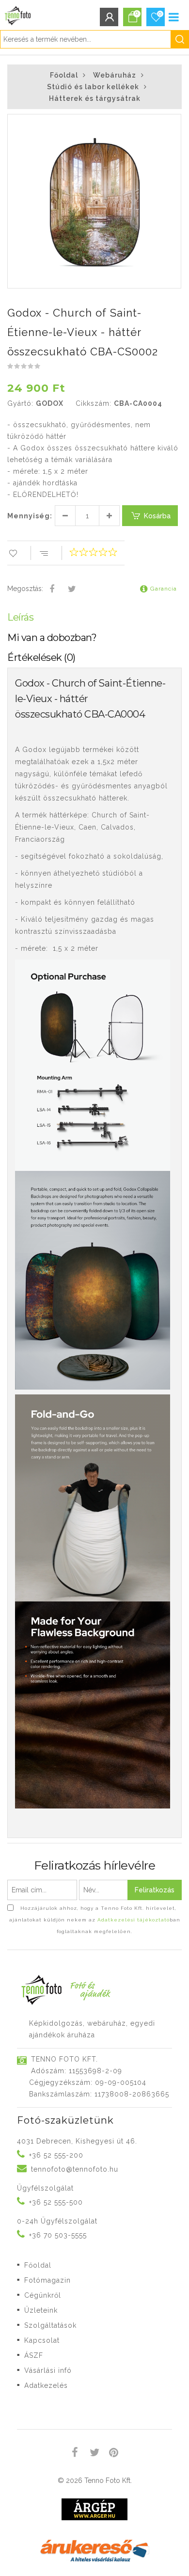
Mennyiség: (30, 516)
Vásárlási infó (48, 2370)
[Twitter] (72, 590)
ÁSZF (34, 2355)
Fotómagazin (47, 2280)
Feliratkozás (155, 1890)
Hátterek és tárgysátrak (95, 98)
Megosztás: (25, 589)
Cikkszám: (94, 403)
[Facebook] (52, 590)
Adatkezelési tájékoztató (134, 1920)
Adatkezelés (46, 2385)
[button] (173, 123)
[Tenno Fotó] (16, 13)
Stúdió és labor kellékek (93, 87)
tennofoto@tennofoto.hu (75, 2169)
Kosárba (157, 516)
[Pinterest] (114, 2454)
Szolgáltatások (50, 2325)
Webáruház (115, 75)
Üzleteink (41, 2310)
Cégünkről (43, 2295)
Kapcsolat (42, 2340)
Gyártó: (20, 403)
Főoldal (64, 75)
